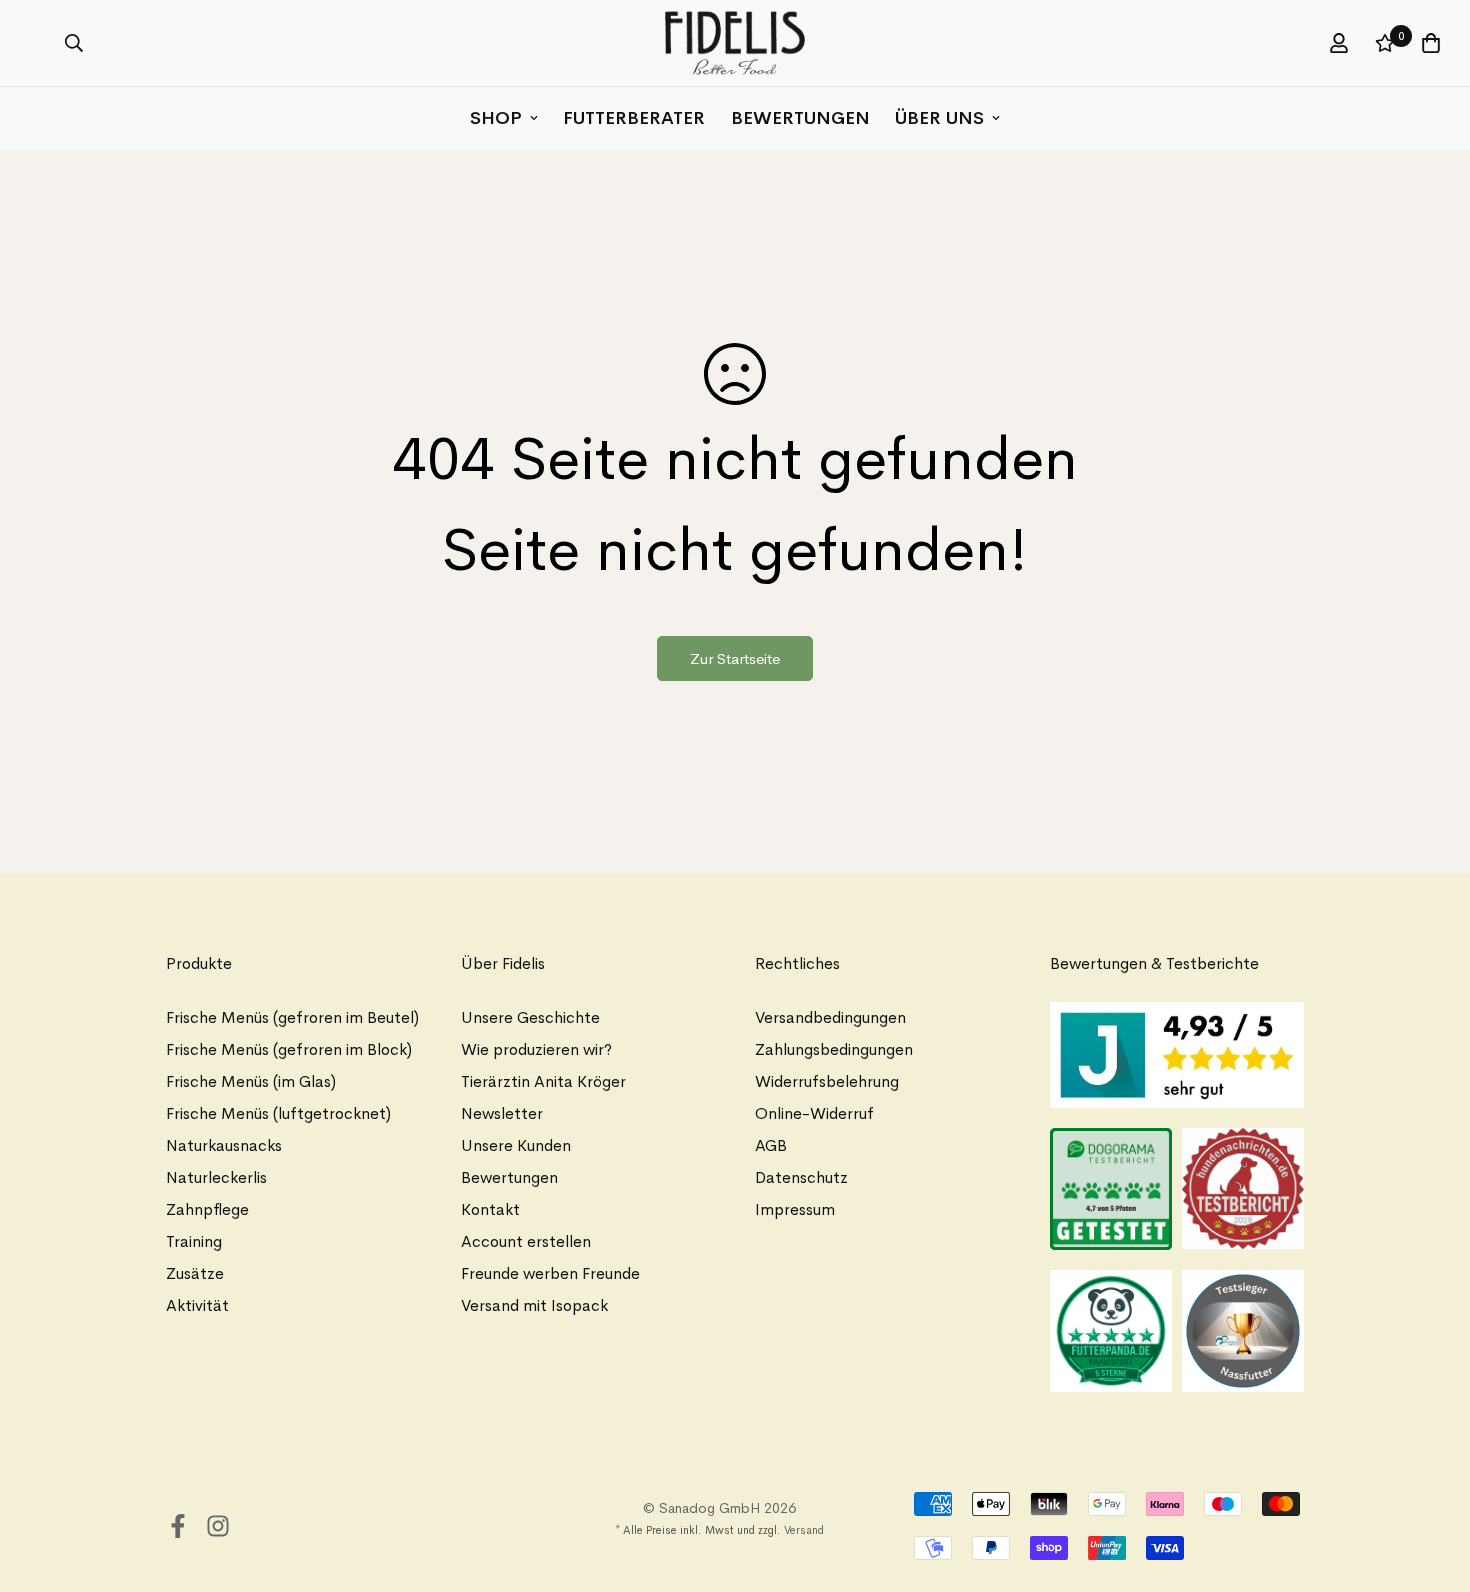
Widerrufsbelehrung (827, 1081)
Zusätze (195, 1273)
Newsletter (502, 1113)
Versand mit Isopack (534, 1305)
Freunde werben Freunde (550, 1273)
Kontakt (490, 1209)
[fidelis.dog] (735, 43)
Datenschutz (801, 1177)
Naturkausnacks (224, 1145)
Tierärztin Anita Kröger (543, 1081)
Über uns (939, 118)
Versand (804, 1530)
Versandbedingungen (830, 1017)
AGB (771, 1145)
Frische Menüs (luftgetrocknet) (278, 1113)
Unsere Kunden (516, 1145)
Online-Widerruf (814, 1113)
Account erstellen (526, 1241)
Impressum (795, 1209)
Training (194, 1241)
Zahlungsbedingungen (834, 1049)
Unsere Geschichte (530, 1017)
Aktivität (197, 1305)
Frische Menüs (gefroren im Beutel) (292, 1017)
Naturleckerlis (216, 1177)
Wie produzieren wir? (536, 1049)
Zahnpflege (207, 1209)
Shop (496, 118)
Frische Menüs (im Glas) (251, 1081)
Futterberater (634, 118)
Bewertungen (800, 118)
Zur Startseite (735, 658)
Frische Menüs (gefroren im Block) (289, 1049)
